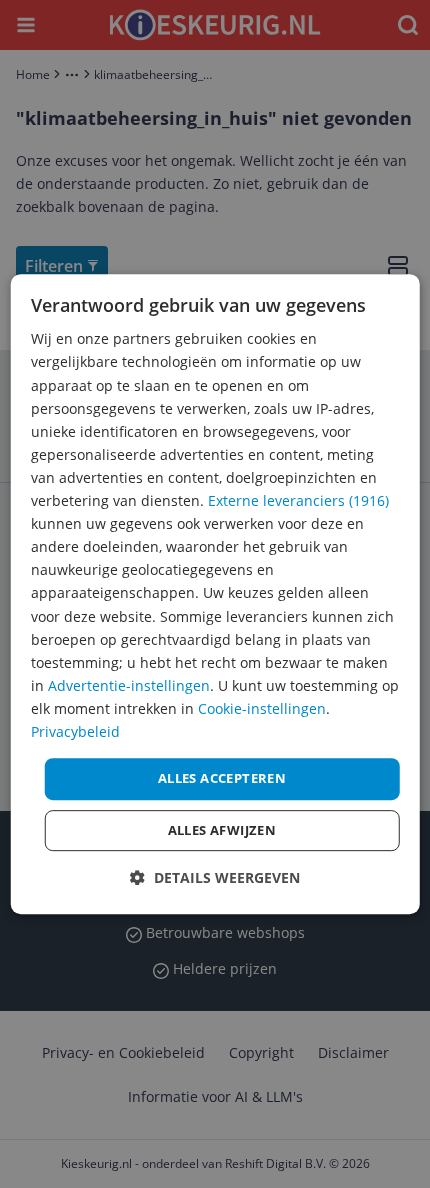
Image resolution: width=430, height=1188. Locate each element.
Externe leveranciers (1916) (298, 500)
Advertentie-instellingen (129, 685)
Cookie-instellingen (262, 708)
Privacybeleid (75, 731)
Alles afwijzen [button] (222, 830)
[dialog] (215, 594)
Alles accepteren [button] (222, 778)
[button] (215, 877)
